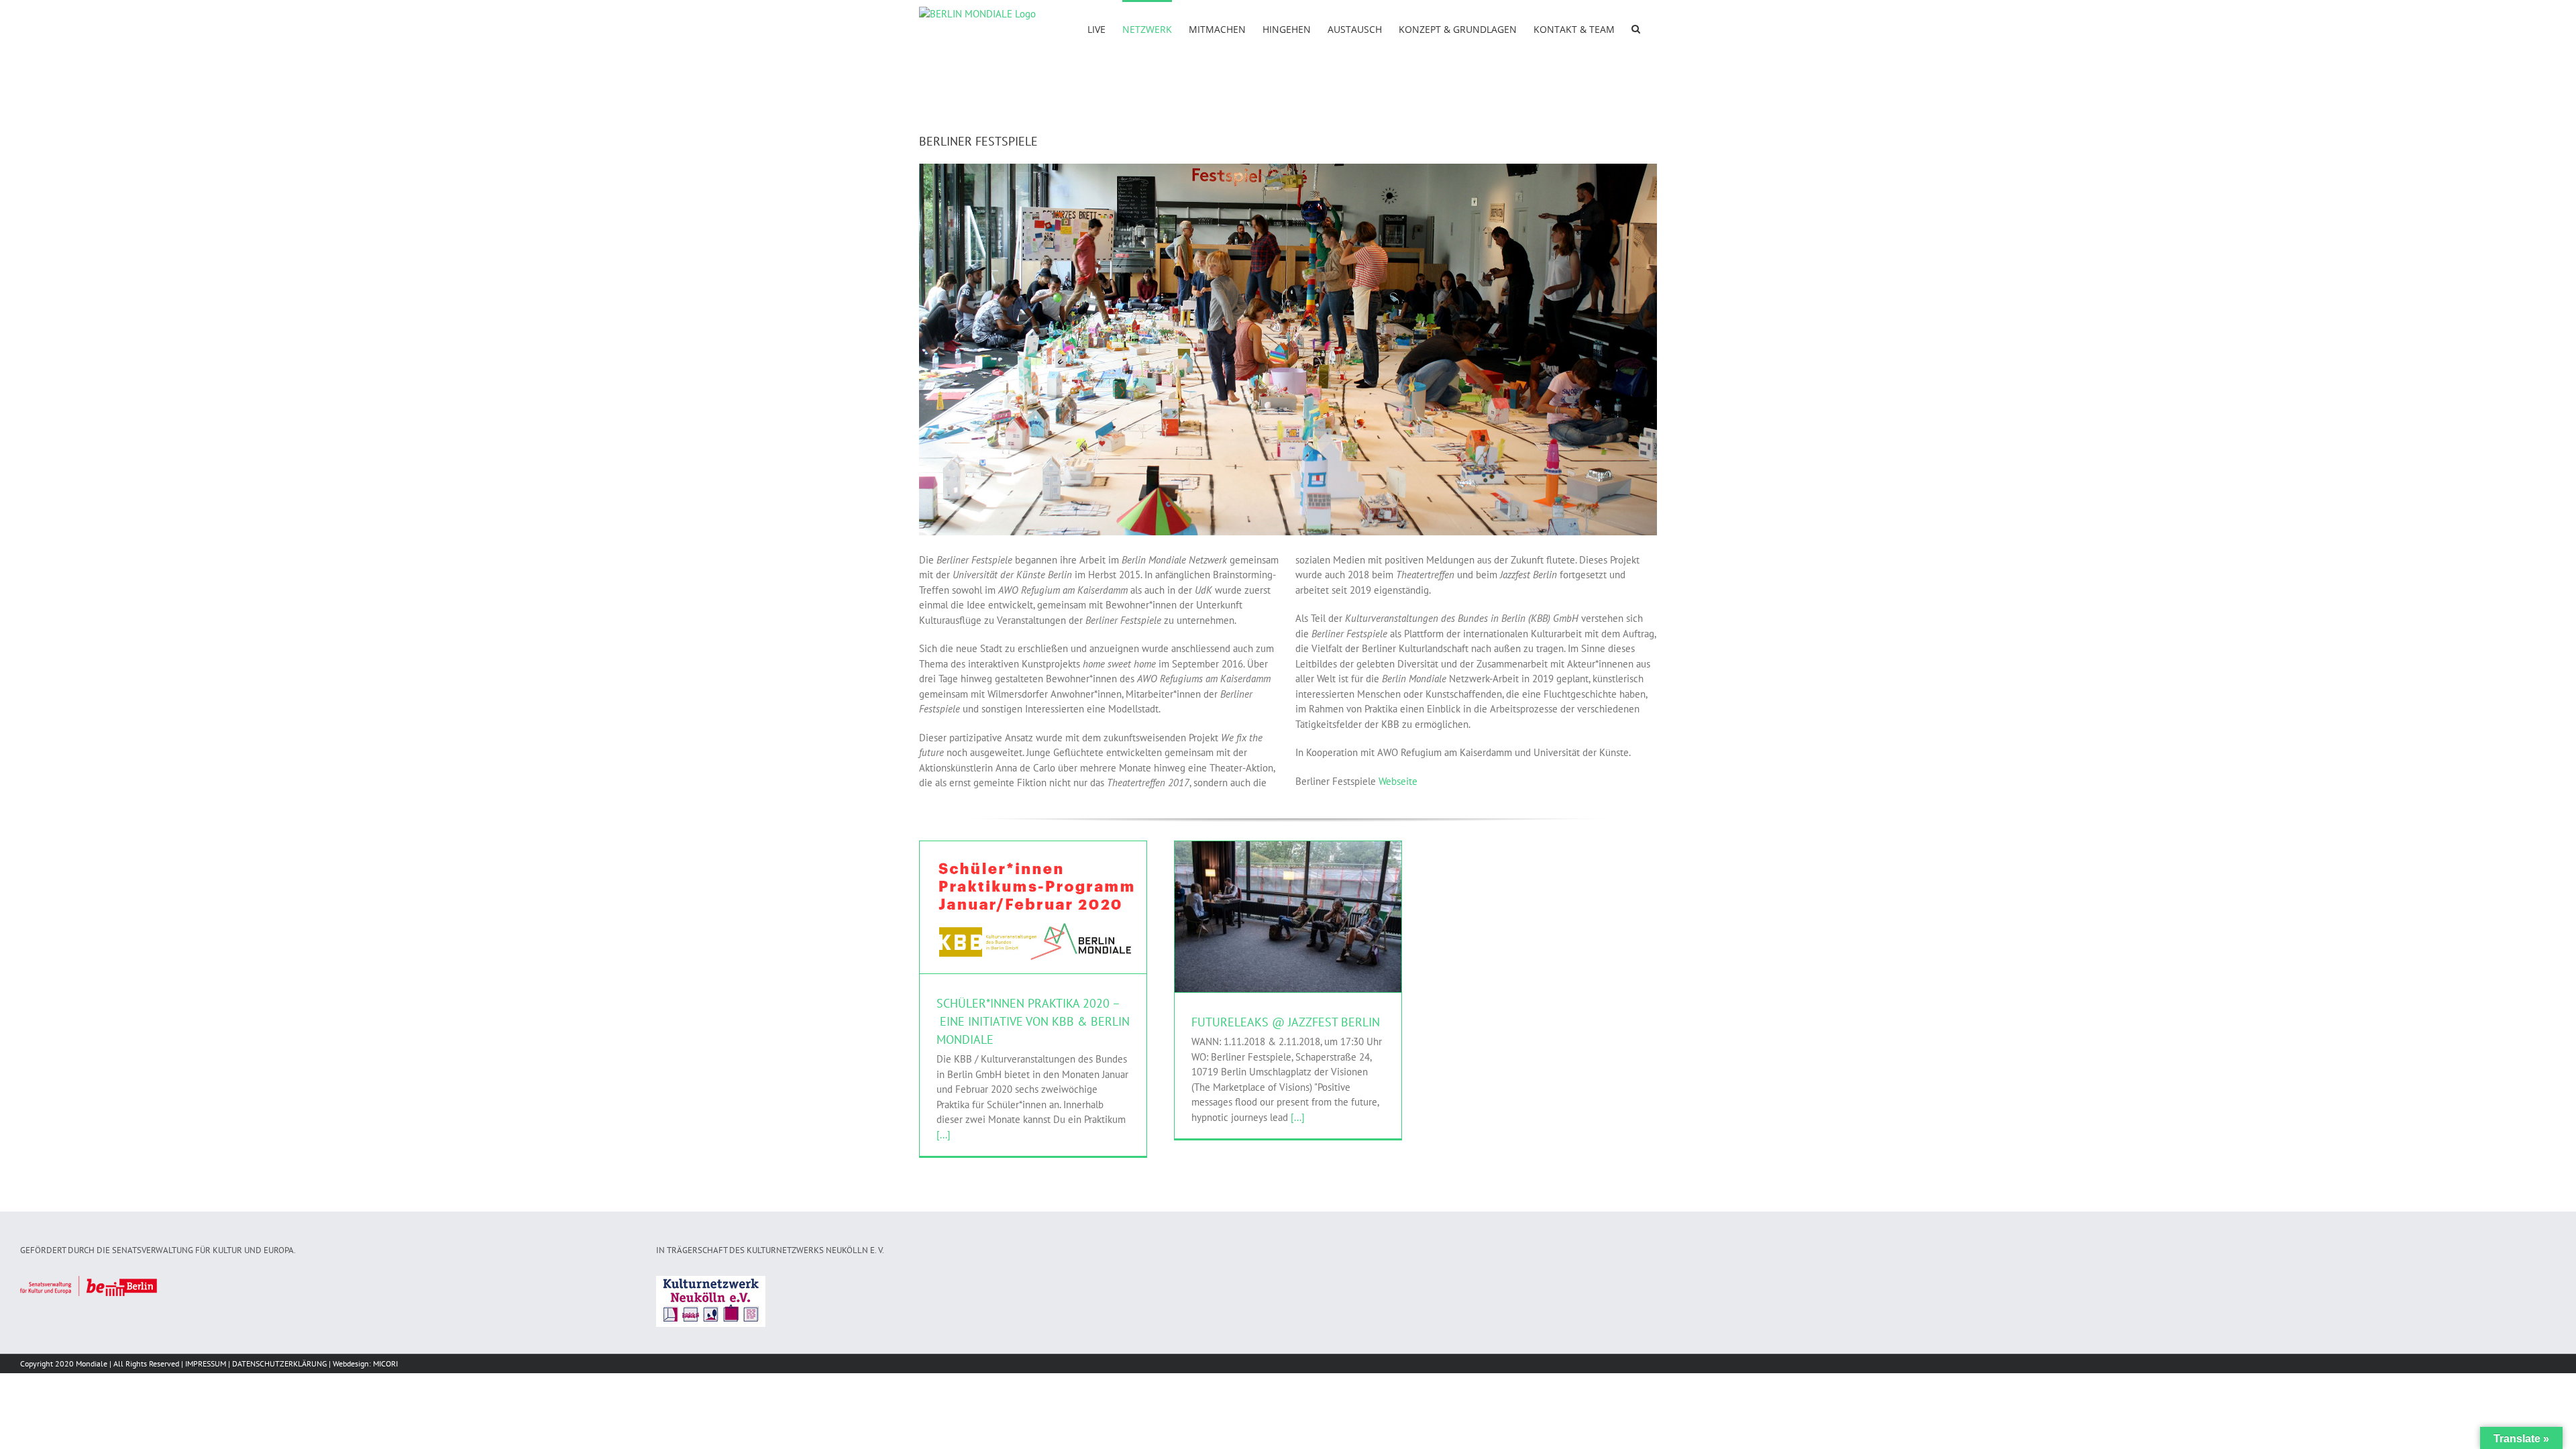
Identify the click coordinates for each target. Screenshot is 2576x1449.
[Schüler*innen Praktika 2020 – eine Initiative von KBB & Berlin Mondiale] (1033, 907)
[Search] (1636, 28)
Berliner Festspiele (1010, 925)
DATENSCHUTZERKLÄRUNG (279, 1363)
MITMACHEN (1067, 925)
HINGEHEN (1322, 927)
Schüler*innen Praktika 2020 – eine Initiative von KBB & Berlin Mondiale (1033, 1021)
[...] (944, 1135)
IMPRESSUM (206, 1363)
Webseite (1398, 781)
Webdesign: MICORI (365, 1363)
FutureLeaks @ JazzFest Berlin (1286, 1022)
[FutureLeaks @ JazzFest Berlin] (1288, 917)
